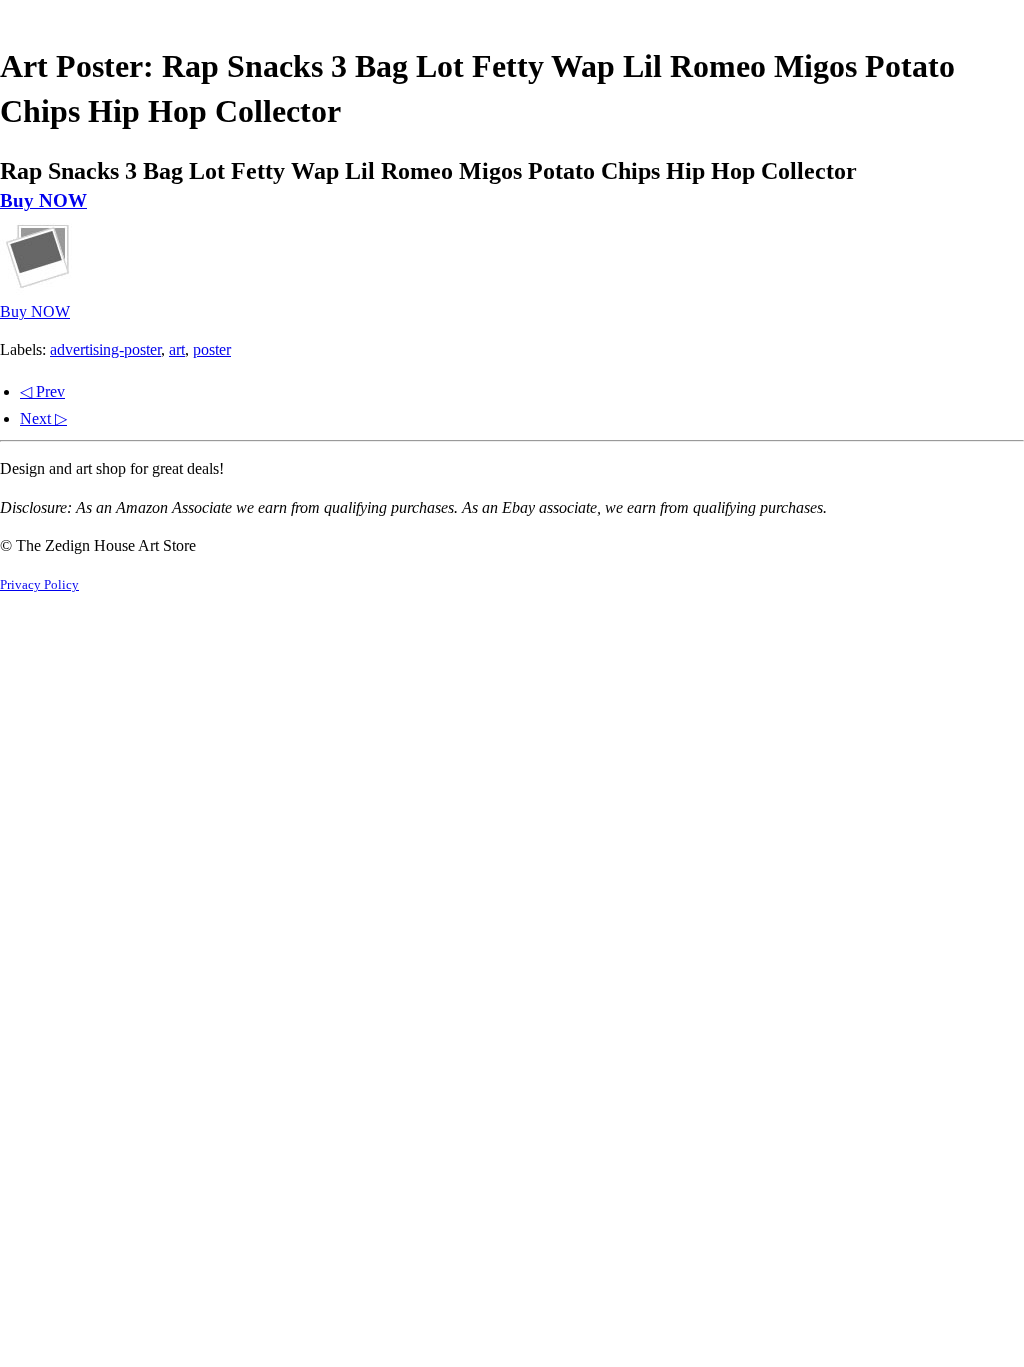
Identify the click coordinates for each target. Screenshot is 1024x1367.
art (177, 349)
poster (212, 349)
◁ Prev (42, 391)
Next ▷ (43, 418)
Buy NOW (43, 200)
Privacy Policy (39, 585)
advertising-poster (105, 349)
